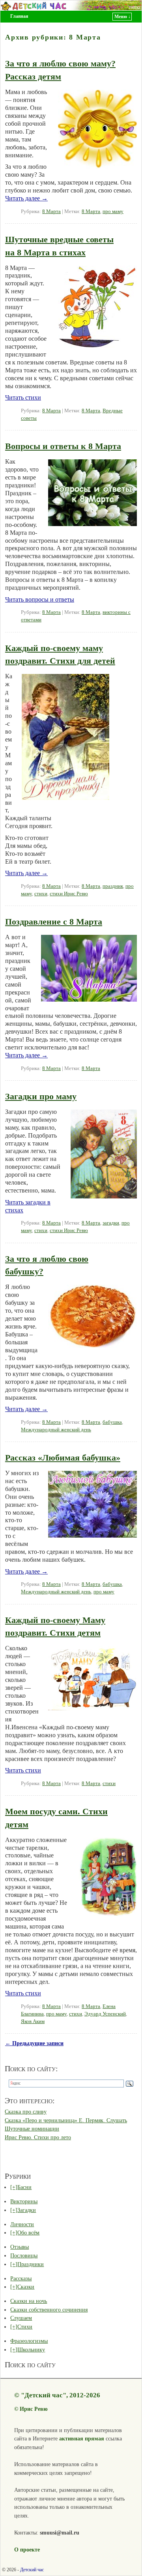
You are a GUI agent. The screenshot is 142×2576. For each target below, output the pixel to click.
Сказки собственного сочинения (49, 2310)
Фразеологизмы (29, 2341)
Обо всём (28, 2233)
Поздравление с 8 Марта (54, 922)
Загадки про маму (41, 1096)
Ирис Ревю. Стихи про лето (38, 2137)
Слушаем (21, 2318)
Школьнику (31, 2350)
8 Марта (51, 211)
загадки (111, 1223)
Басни (24, 2187)
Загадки (27, 2210)
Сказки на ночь (29, 2301)
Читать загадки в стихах (28, 1206)
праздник (113, 886)
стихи (41, 894)
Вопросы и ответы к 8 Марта (63, 446)
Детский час (32, 2570)
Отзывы (20, 2247)
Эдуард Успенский (105, 2014)
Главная (19, 16)
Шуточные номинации (32, 2129)
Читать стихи (23, 397)
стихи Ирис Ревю (69, 894)
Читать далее (26, 198)
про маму (113, 211)
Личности (22, 2224)
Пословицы (24, 2255)
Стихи (25, 2327)
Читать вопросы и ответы (40, 599)
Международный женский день (56, 1430)
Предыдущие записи (34, 2043)
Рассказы (21, 2278)
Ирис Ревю (34, 2409)
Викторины (24, 2201)
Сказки (26, 2287)
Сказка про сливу (26, 2112)
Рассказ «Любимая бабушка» (63, 1458)
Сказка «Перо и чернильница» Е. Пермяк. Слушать (66, 2120)
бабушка (112, 1422)
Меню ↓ (122, 17)
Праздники (31, 2264)
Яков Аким (33, 2021)
